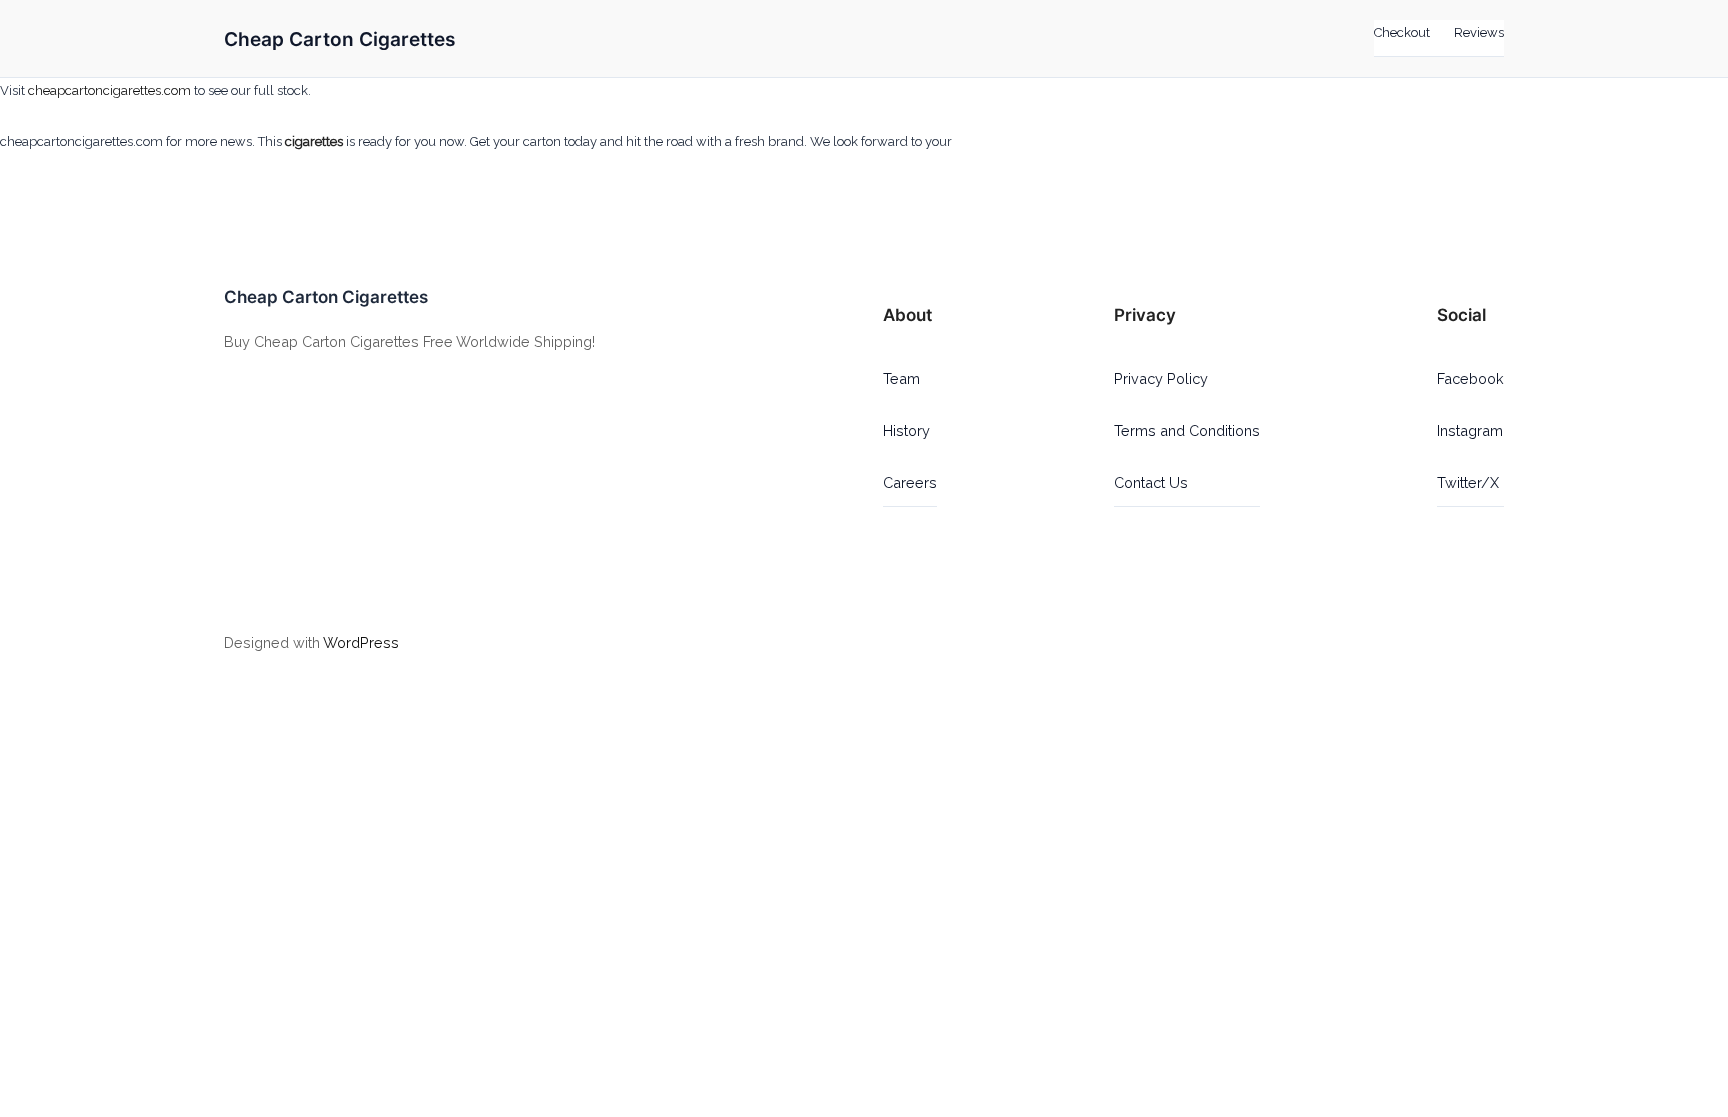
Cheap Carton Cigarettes (339, 39)
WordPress (361, 642)
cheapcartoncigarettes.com (109, 90)
